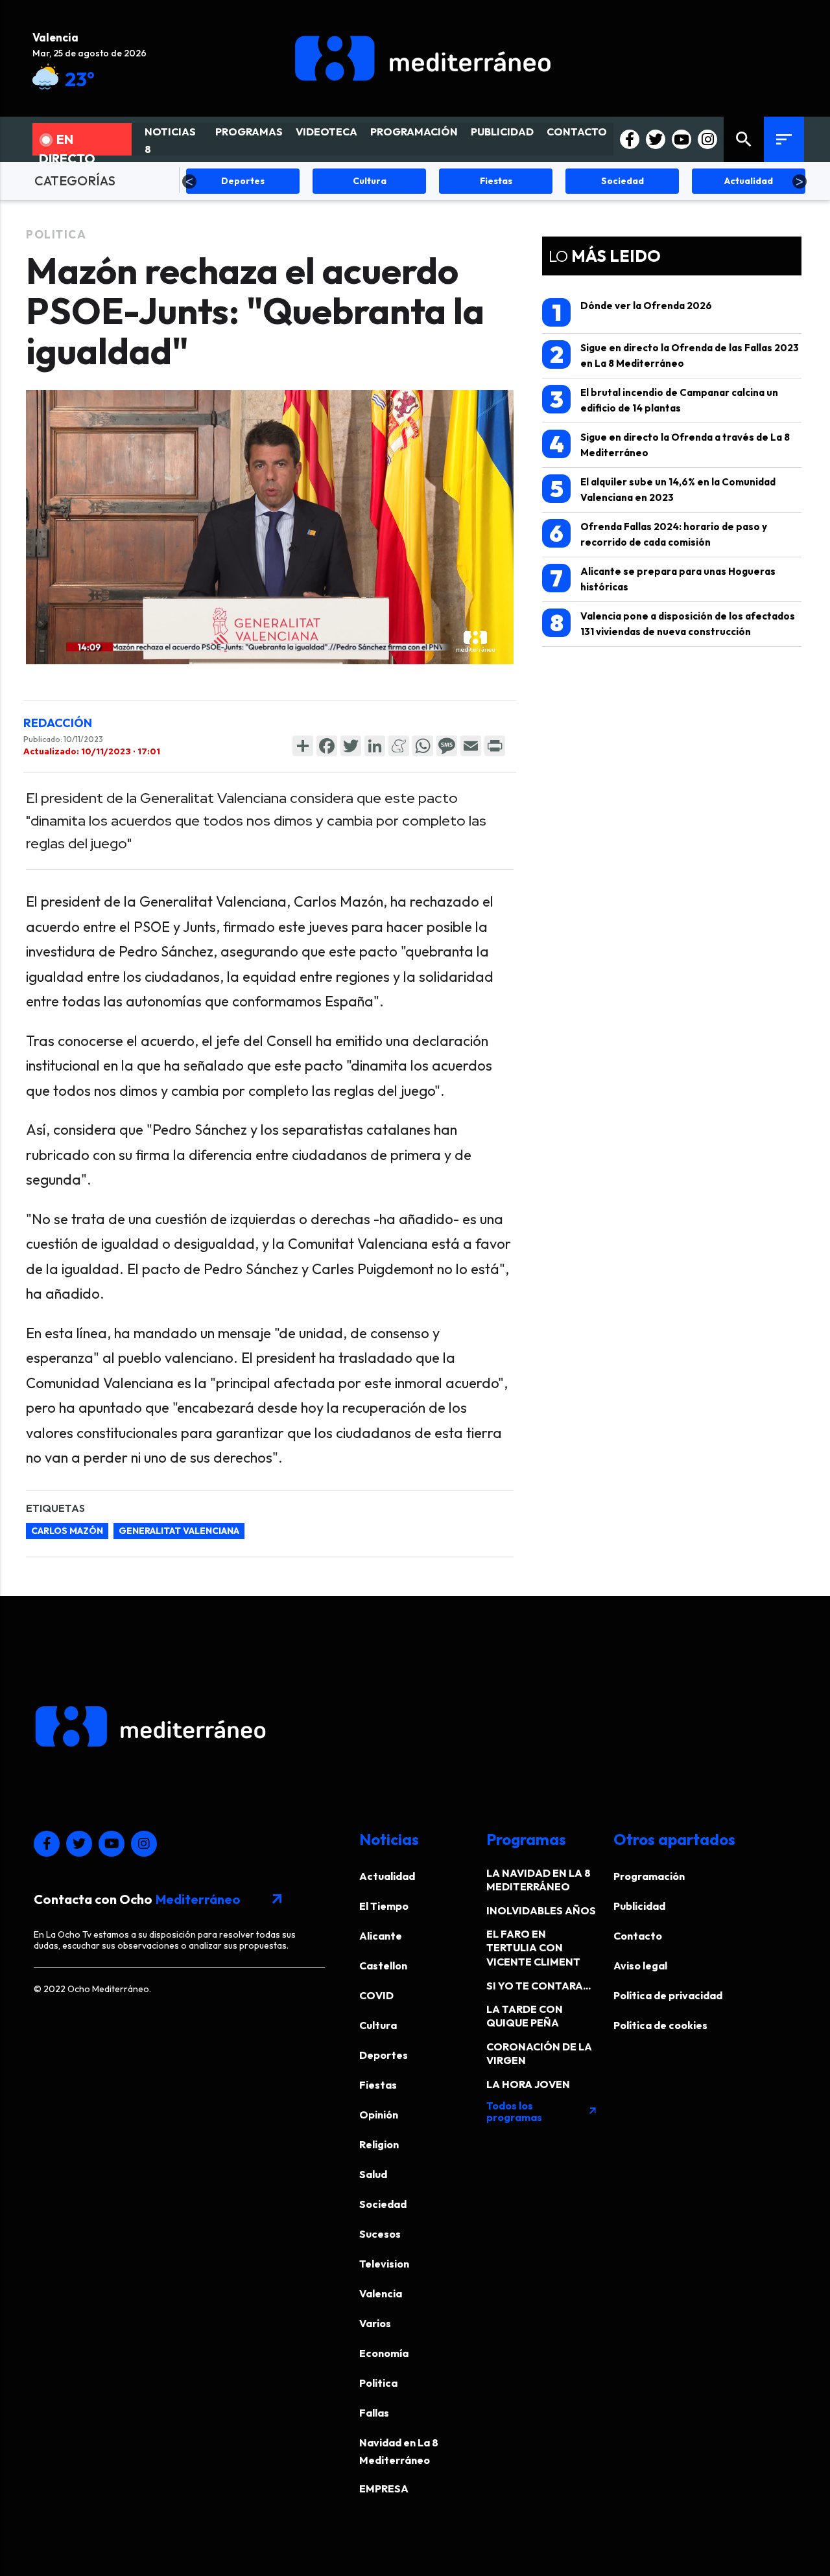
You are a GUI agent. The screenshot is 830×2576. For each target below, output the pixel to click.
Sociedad (383, 2204)
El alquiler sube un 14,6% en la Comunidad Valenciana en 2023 (663, 489)
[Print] (495, 746)
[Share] (303, 746)
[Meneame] (399, 746)
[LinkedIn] (375, 746)
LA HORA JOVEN (528, 2084)
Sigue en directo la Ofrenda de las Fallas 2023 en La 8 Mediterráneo (675, 355)
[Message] (447, 746)
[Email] (471, 746)
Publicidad (639, 1906)
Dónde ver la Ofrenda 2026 (632, 312)
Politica (56, 234)
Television (384, 2264)
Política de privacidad (668, 1995)
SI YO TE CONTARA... (539, 1986)
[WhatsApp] (423, 746)
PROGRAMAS (249, 132)
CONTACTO (577, 132)
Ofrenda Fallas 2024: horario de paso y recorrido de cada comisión (658, 534)
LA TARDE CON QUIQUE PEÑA (525, 2016)
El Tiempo (384, 1906)
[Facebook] (327, 746)
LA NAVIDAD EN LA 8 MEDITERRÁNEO (539, 1880)
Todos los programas (542, 2111)
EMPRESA (384, 2489)
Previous (189, 181)
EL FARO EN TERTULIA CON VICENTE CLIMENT (533, 1948)
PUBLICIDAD (502, 132)
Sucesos (380, 2234)
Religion (379, 2144)
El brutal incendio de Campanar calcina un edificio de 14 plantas (664, 400)
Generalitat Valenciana (179, 1531)
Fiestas (378, 2085)
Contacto (638, 1936)
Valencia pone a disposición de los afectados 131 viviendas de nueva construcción (673, 623)
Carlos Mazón (67, 1531)
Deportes (384, 2055)
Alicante (381, 1936)
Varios (375, 2323)
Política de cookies (660, 2025)
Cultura (378, 2025)
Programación (649, 1876)
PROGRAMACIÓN (414, 132)
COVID (376, 1995)
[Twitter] (351, 746)
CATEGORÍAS (75, 180)
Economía (384, 2353)
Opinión (379, 2115)
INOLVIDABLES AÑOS (541, 1910)
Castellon (383, 1966)
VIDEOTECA (326, 132)
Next (800, 181)
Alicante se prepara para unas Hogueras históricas (663, 578)
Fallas (374, 2413)
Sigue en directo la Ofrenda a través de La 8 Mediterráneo (670, 444)
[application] (270, 527)
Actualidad (387, 1876)
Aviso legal (640, 1966)
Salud (373, 2174)
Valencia (381, 2293)
